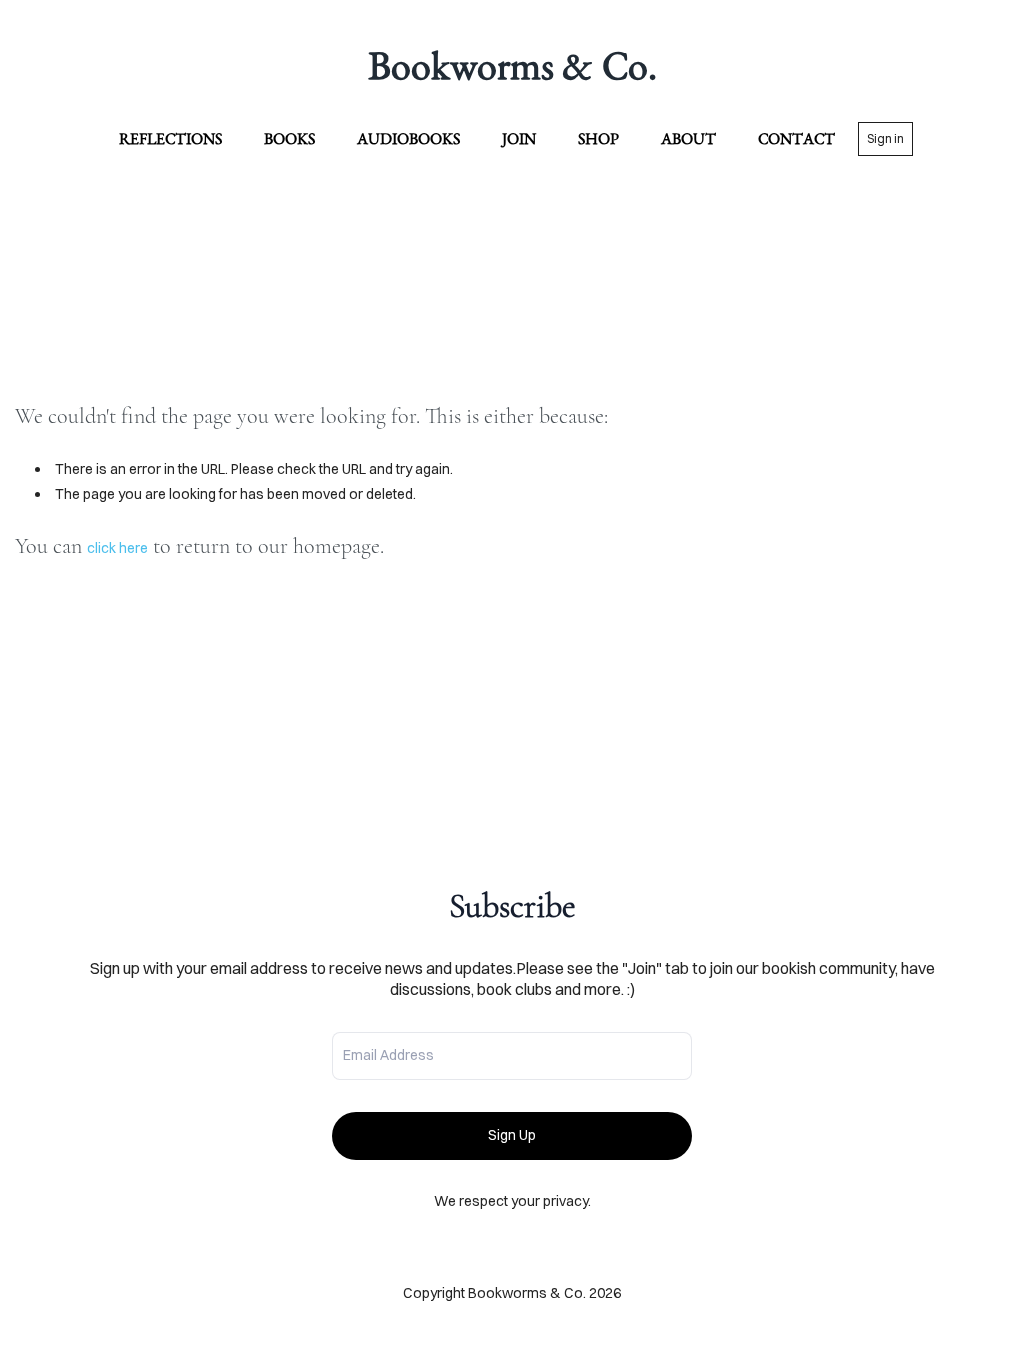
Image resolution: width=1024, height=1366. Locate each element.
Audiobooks (408, 138)
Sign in (885, 138)
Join (519, 138)
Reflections (170, 138)
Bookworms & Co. (512, 65)
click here (117, 548)
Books (289, 138)
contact (796, 138)
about (688, 138)
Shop (598, 138)
